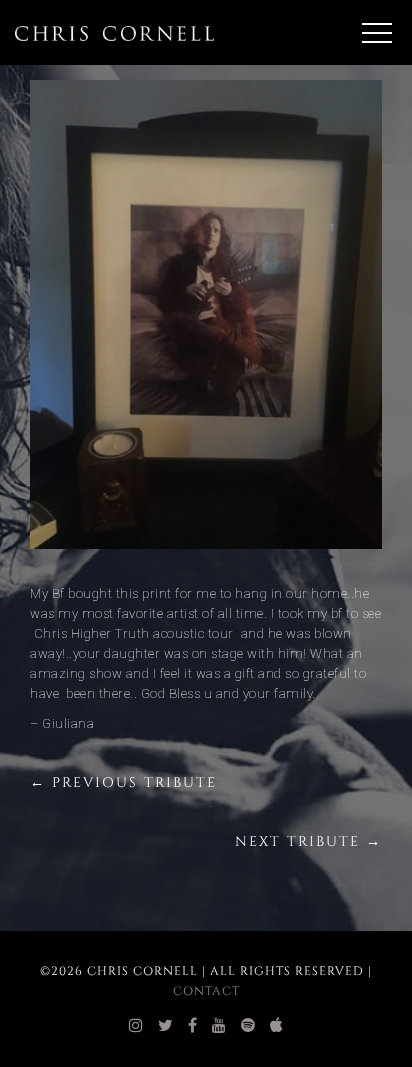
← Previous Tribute (123, 782)
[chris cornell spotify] (248, 1026)
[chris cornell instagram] (136, 1026)
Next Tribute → (308, 841)
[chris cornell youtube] (219, 1026)
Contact (206, 991)
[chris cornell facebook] (193, 1026)
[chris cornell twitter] (166, 1026)
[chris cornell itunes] (277, 1026)
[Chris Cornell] (114, 33)
